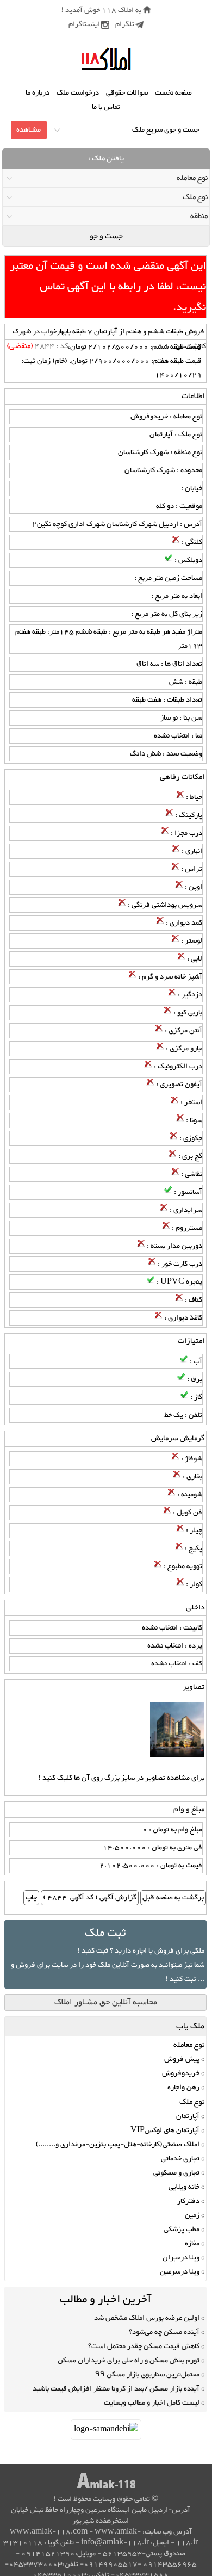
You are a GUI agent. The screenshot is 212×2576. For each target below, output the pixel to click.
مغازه (192, 2244)
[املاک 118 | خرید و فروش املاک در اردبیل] (106, 60)
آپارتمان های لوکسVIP (165, 2131)
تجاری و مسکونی (176, 2173)
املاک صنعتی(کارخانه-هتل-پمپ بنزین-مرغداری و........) (117, 2145)
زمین (192, 2215)
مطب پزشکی (182, 2230)
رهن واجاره (183, 2088)
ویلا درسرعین (180, 2272)
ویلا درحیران (181, 2258)
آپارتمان (188, 2116)
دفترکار (188, 2201)
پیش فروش (182, 2059)
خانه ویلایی (184, 2187)
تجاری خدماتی (180, 2159)
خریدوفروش (181, 2073)
